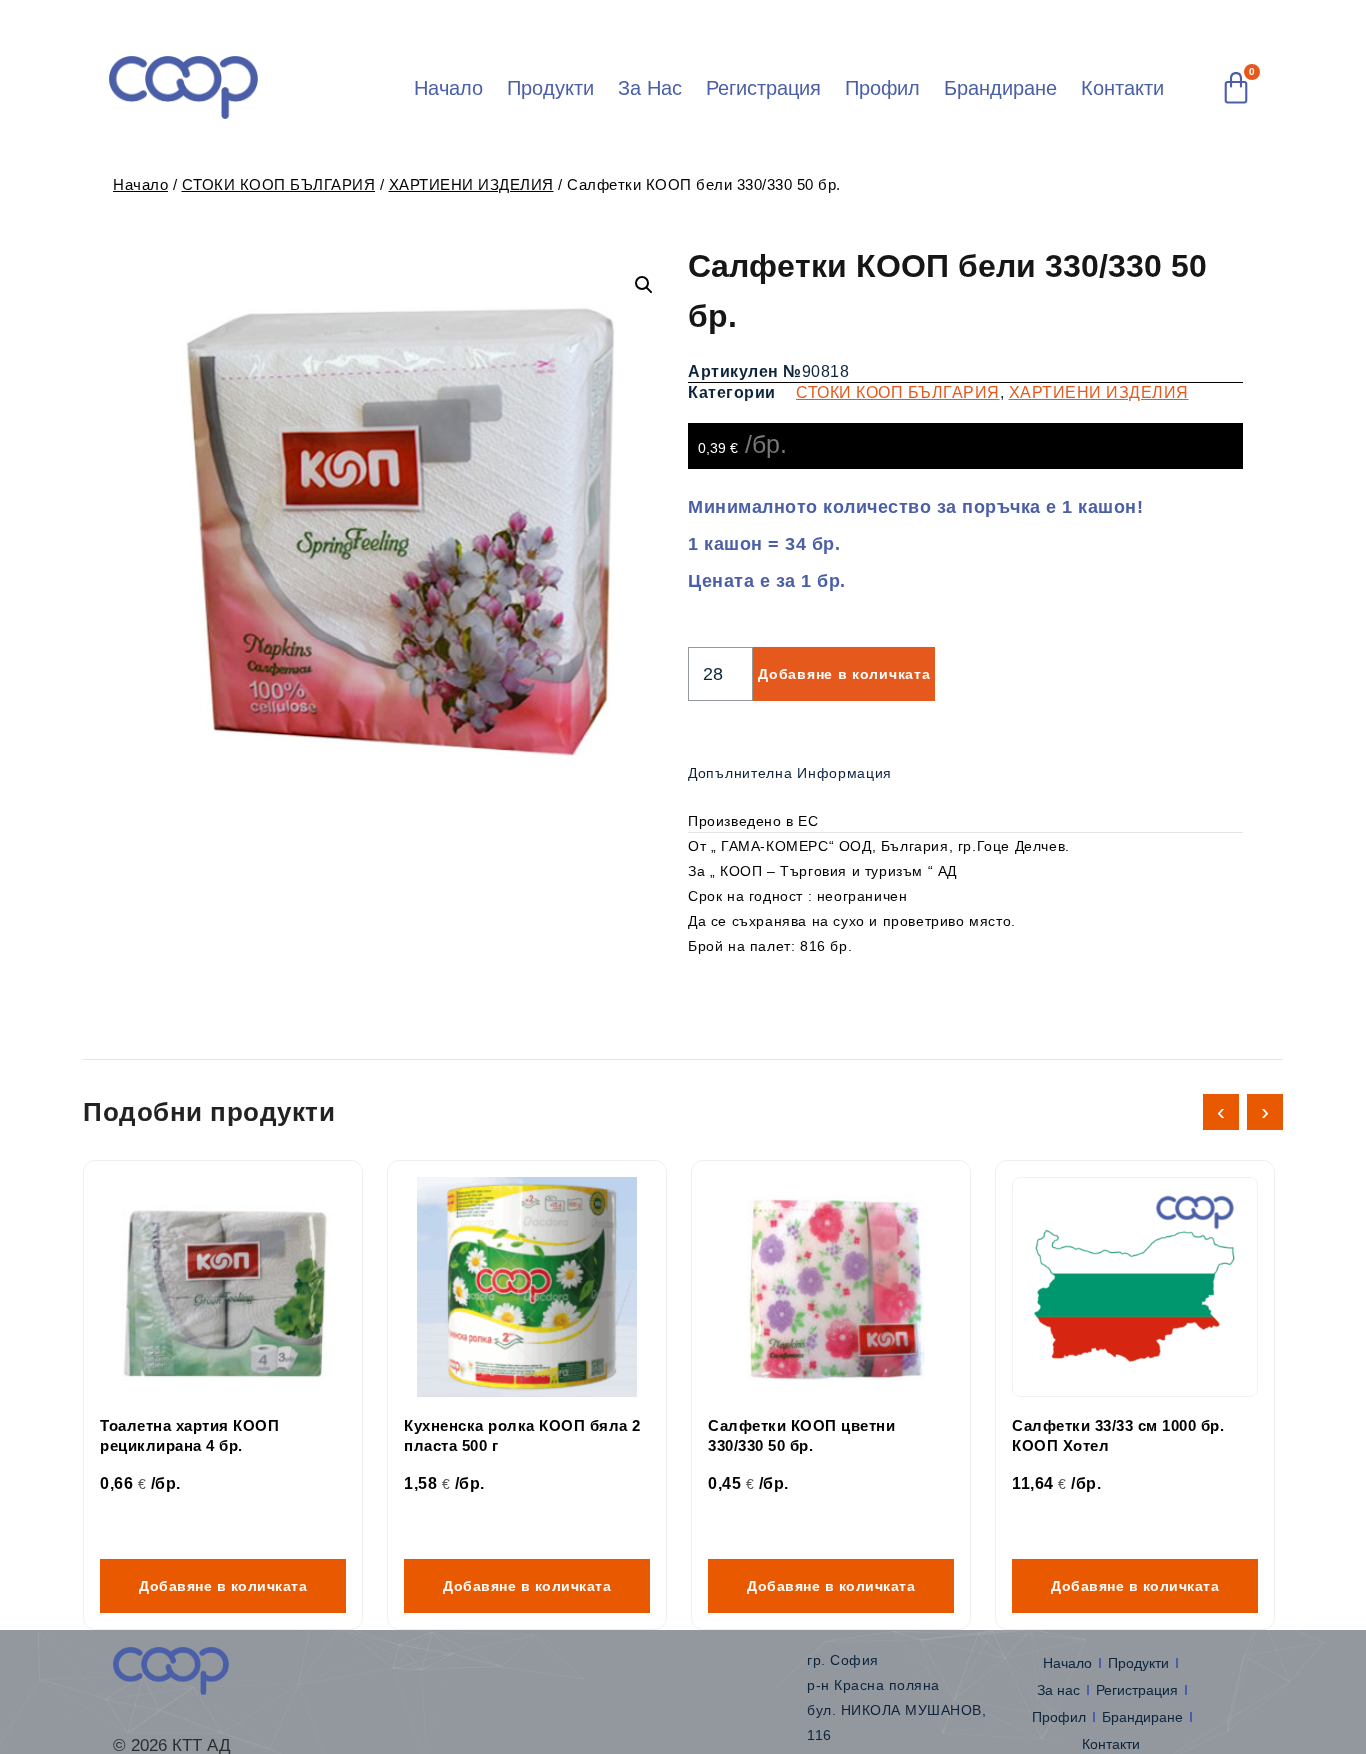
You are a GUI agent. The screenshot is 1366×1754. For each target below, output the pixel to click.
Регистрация (763, 88)
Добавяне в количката (844, 674)
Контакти (1122, 88)
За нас (650, 88)
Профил (882, 88)
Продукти (550, 88)
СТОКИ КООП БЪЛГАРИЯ (279, 185)
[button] (644, 285)
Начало (448, 88)
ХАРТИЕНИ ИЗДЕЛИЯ (471, 185)
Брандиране (1000, 88)
